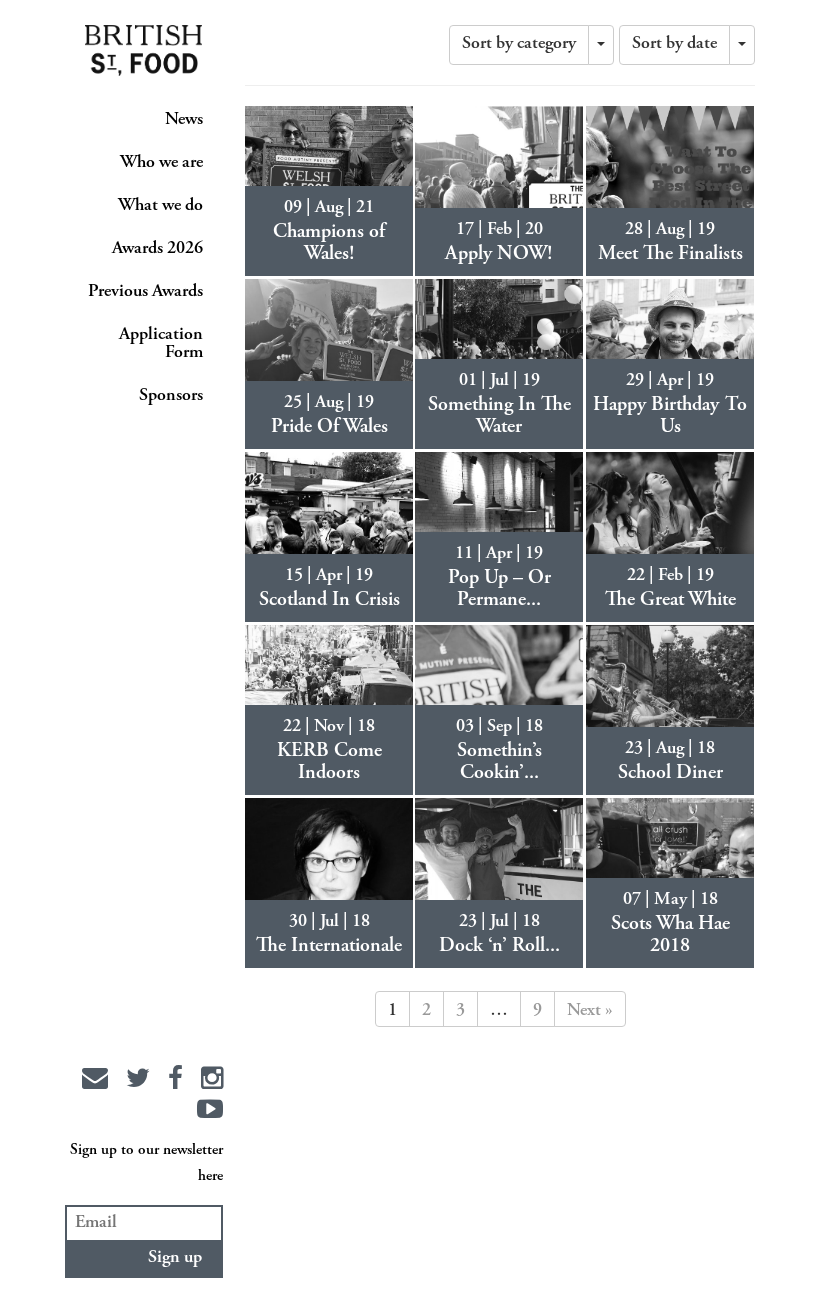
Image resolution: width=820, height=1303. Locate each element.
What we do (160, 206)
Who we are (161, 163)
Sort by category (519, 44)
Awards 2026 (157, 249)
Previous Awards (145, 292)
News (184, 120)
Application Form (161, 344)
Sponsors (171, 396)
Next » (590, 1011)
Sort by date (674, 44)
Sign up (175, 1258)
